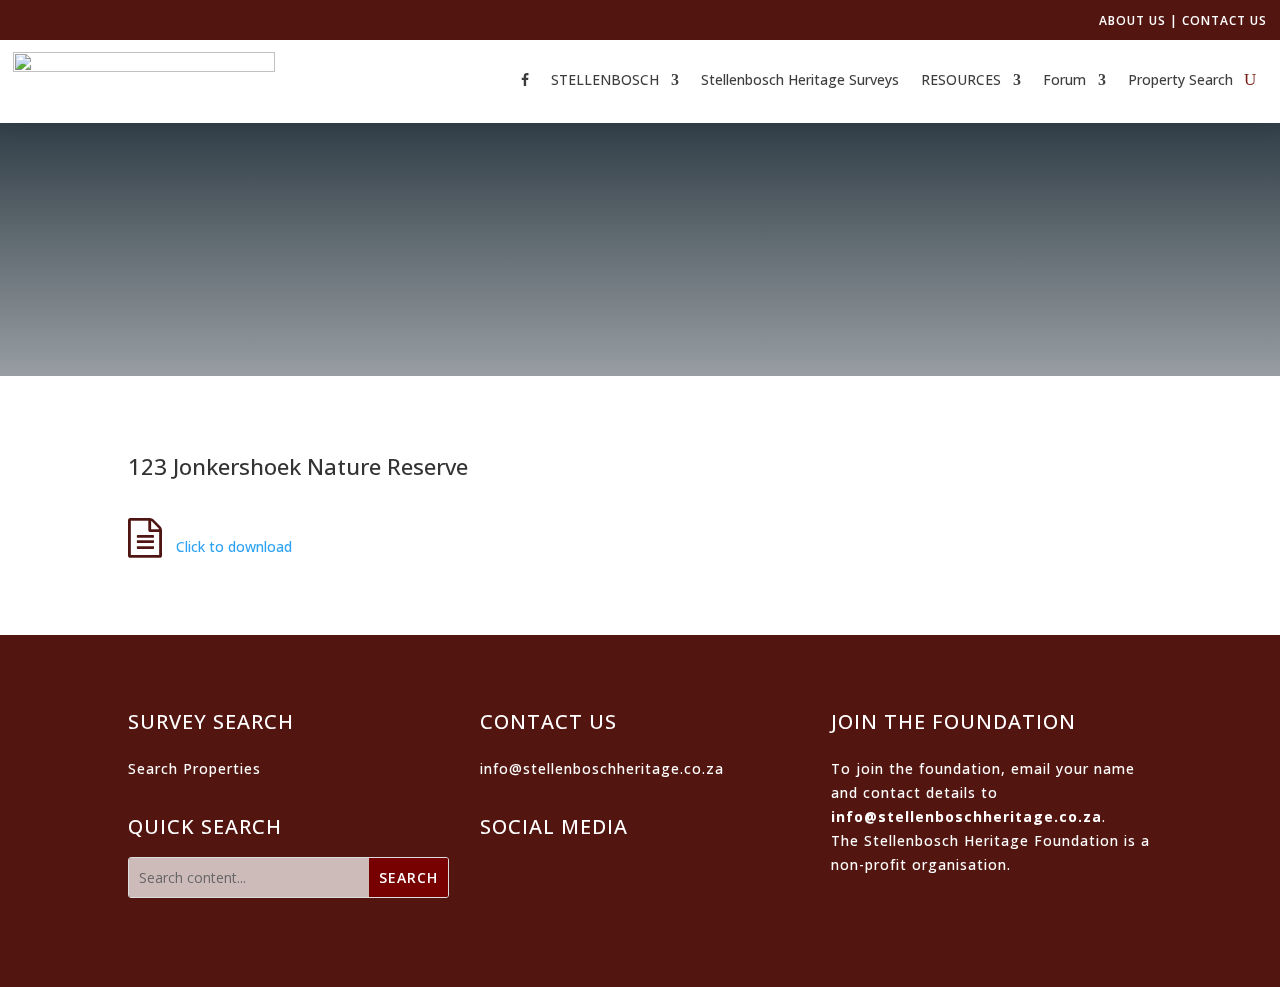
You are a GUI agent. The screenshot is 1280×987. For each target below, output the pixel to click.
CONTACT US (1224, 20)
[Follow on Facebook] (508, 875)
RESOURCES (961, 80)
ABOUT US (1132, 20)
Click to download (232, 546)
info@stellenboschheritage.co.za (602, 768)
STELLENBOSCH (605, 80)
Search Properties (194, 768)
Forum (1064, 80)
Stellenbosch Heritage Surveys (800, 80)
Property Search (1180, 80)
